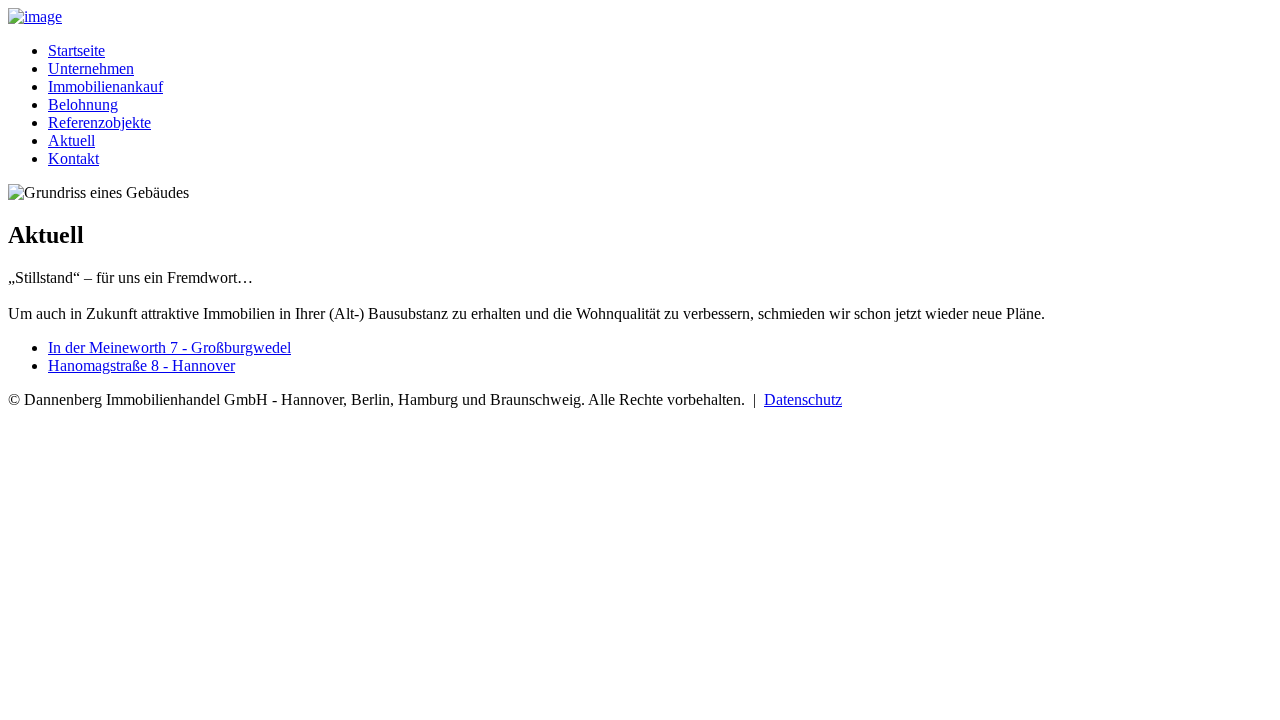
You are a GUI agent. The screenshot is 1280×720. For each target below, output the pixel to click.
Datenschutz (803, 399)
